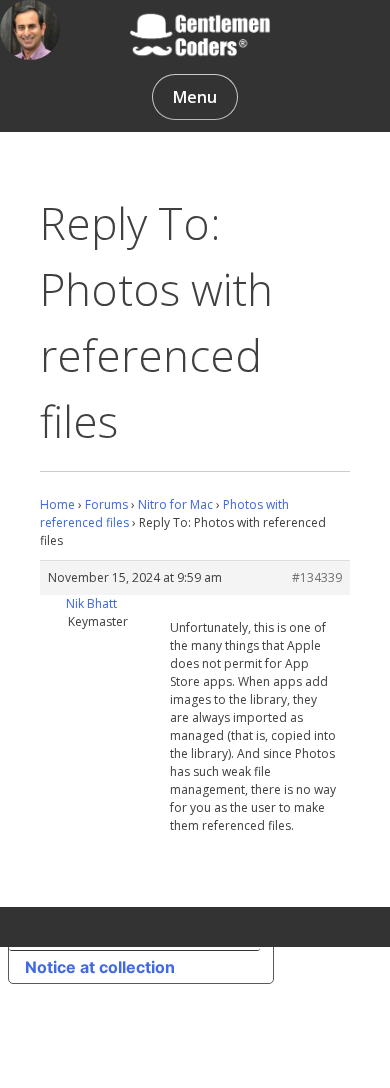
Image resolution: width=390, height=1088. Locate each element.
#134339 (317, 577)
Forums (106, 504)
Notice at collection (100, 967)
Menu (195, 97)
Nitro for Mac (175, 504)
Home (57, 504)
